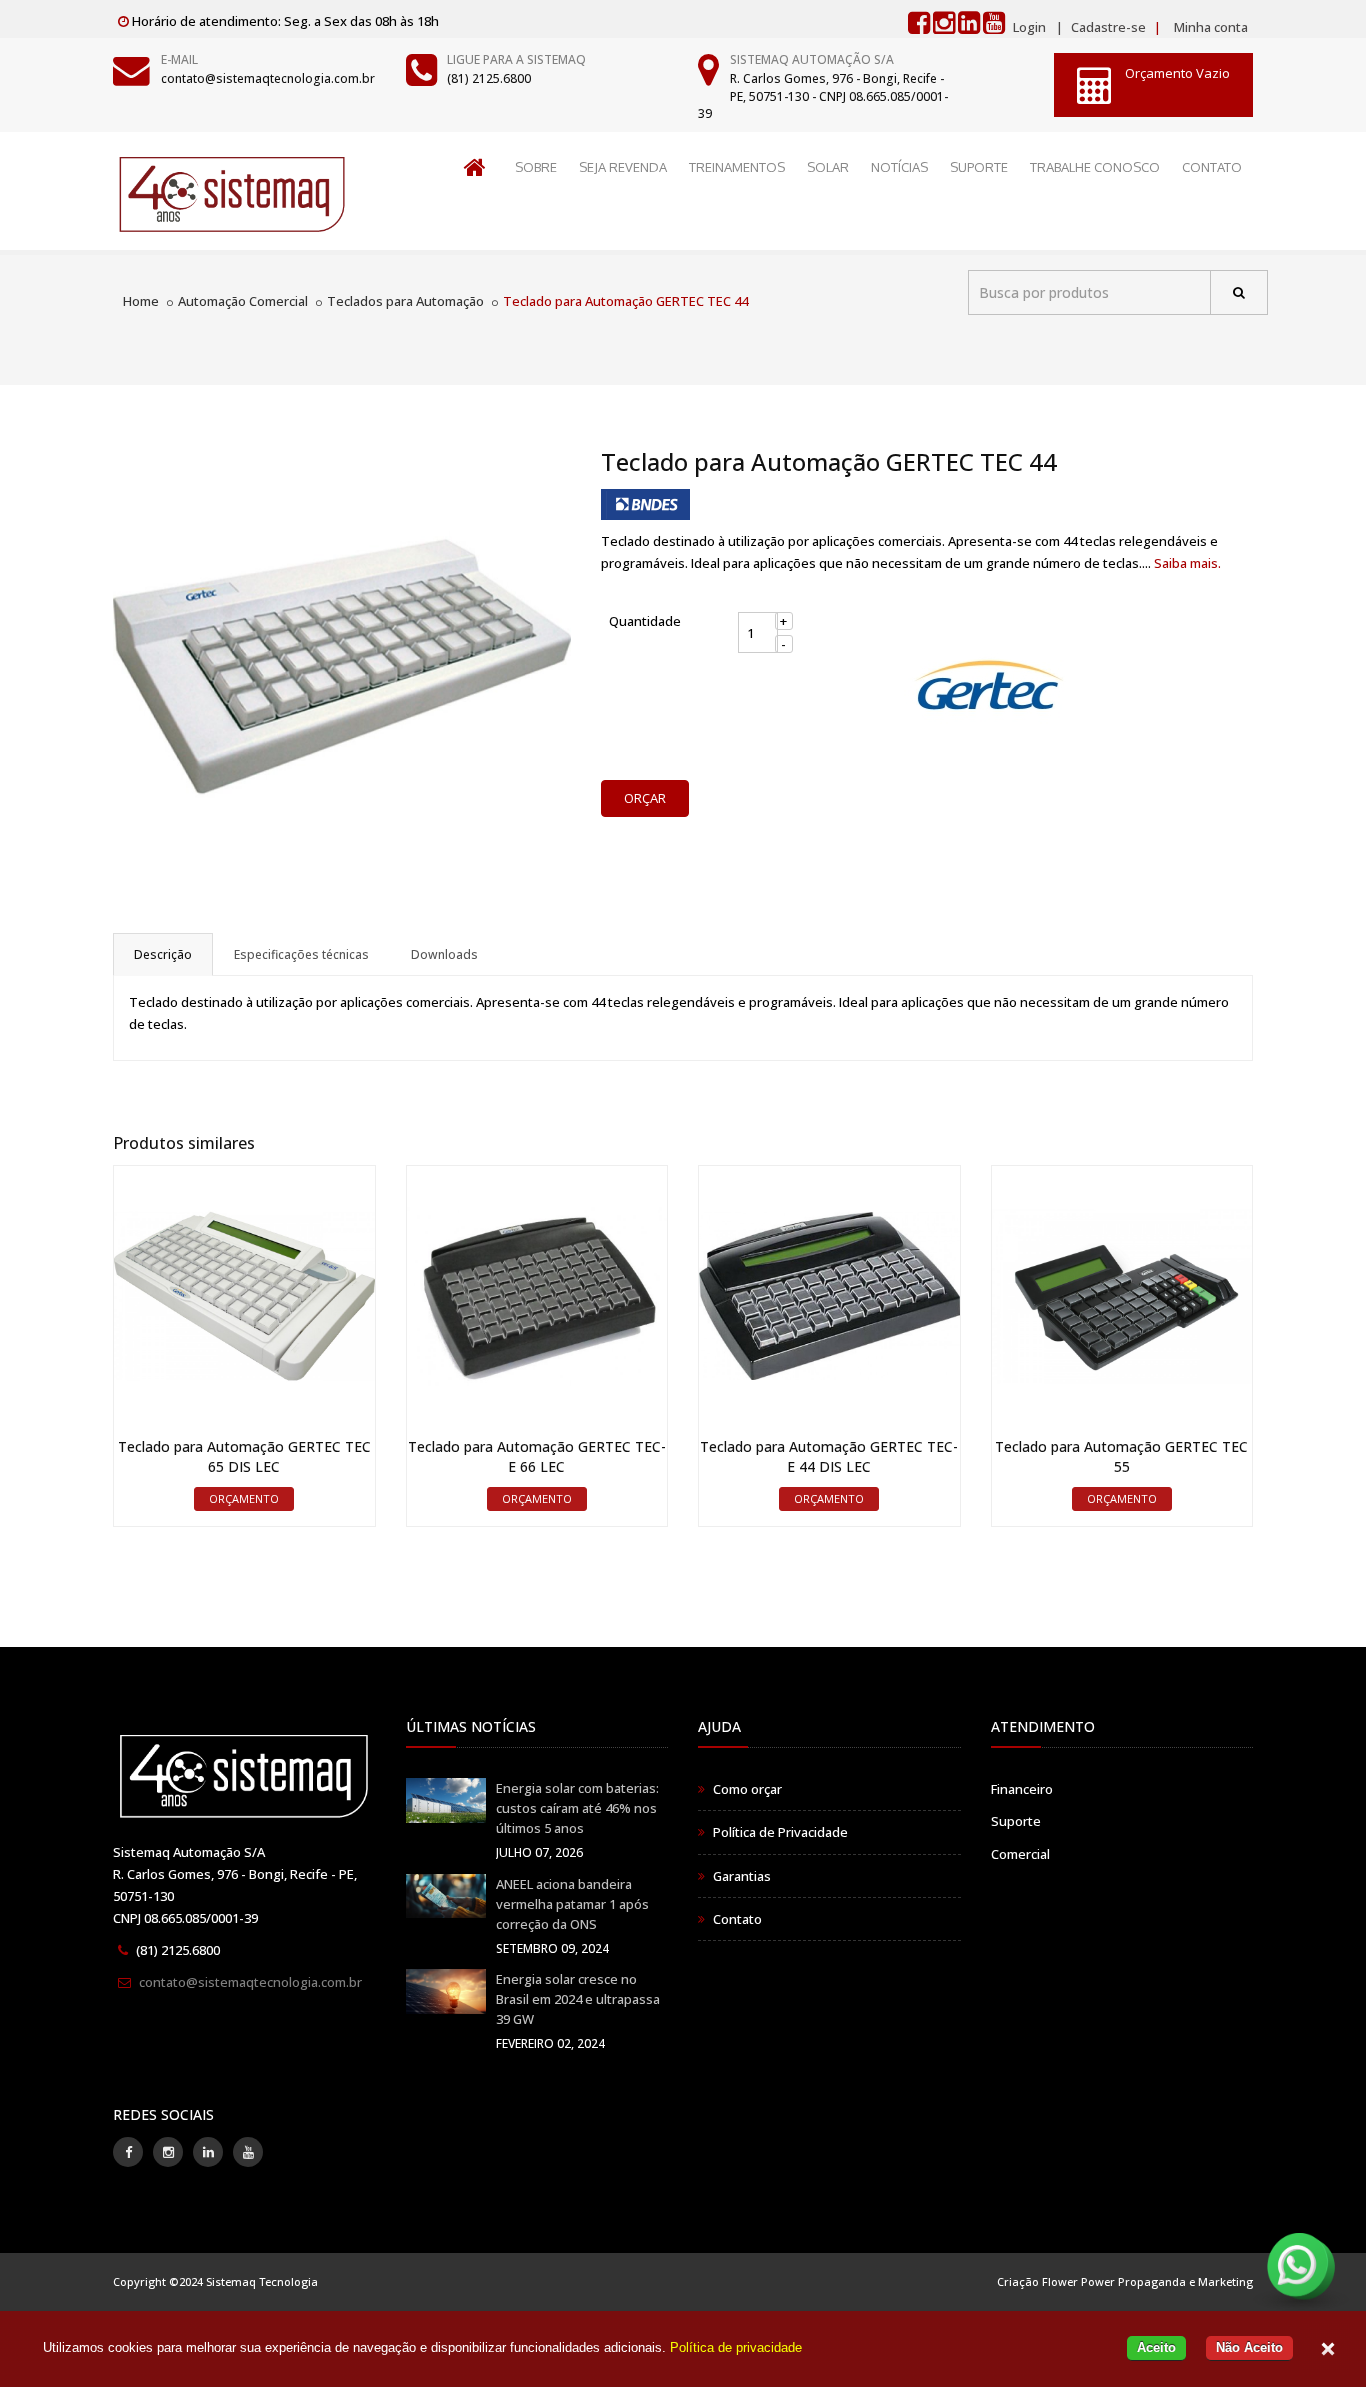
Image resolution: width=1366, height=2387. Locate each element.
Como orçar (747, 1789)
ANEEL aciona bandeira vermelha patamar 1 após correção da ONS (572, 1904)
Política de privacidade (736, 2347)
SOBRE (536, 167)
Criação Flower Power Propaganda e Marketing (1125, 2281)
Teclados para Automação (405, 301)
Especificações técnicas (301, 954)
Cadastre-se (1107, 27)
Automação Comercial (243, 301)
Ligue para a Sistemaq (516, 59)
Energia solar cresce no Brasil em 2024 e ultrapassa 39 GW (578, 1999)
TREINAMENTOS (737, 167)
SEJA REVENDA (623, 167)
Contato (737, 1919)
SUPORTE (979, 167)
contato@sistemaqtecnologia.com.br (268, 78)
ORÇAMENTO (244, 1498)
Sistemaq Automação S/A (812, 59)
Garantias (742, 1876)
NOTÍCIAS (899, 167)
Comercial (1020, 1854)
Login (1029, 27)
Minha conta (1211, 27)
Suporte (1016, 1821)
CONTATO (1212, 167)
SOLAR (828, 167)
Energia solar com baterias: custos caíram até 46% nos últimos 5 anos (577, 1808)
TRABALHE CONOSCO (1095, 167)
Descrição (163, 954)
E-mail (179, 59)
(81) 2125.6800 (489, 78)
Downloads (444, 954)
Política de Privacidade (780, 1832)
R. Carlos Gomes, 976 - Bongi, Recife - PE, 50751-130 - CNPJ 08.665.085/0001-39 (823, 95)
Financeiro (1022, 1789)
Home (141, 301)
